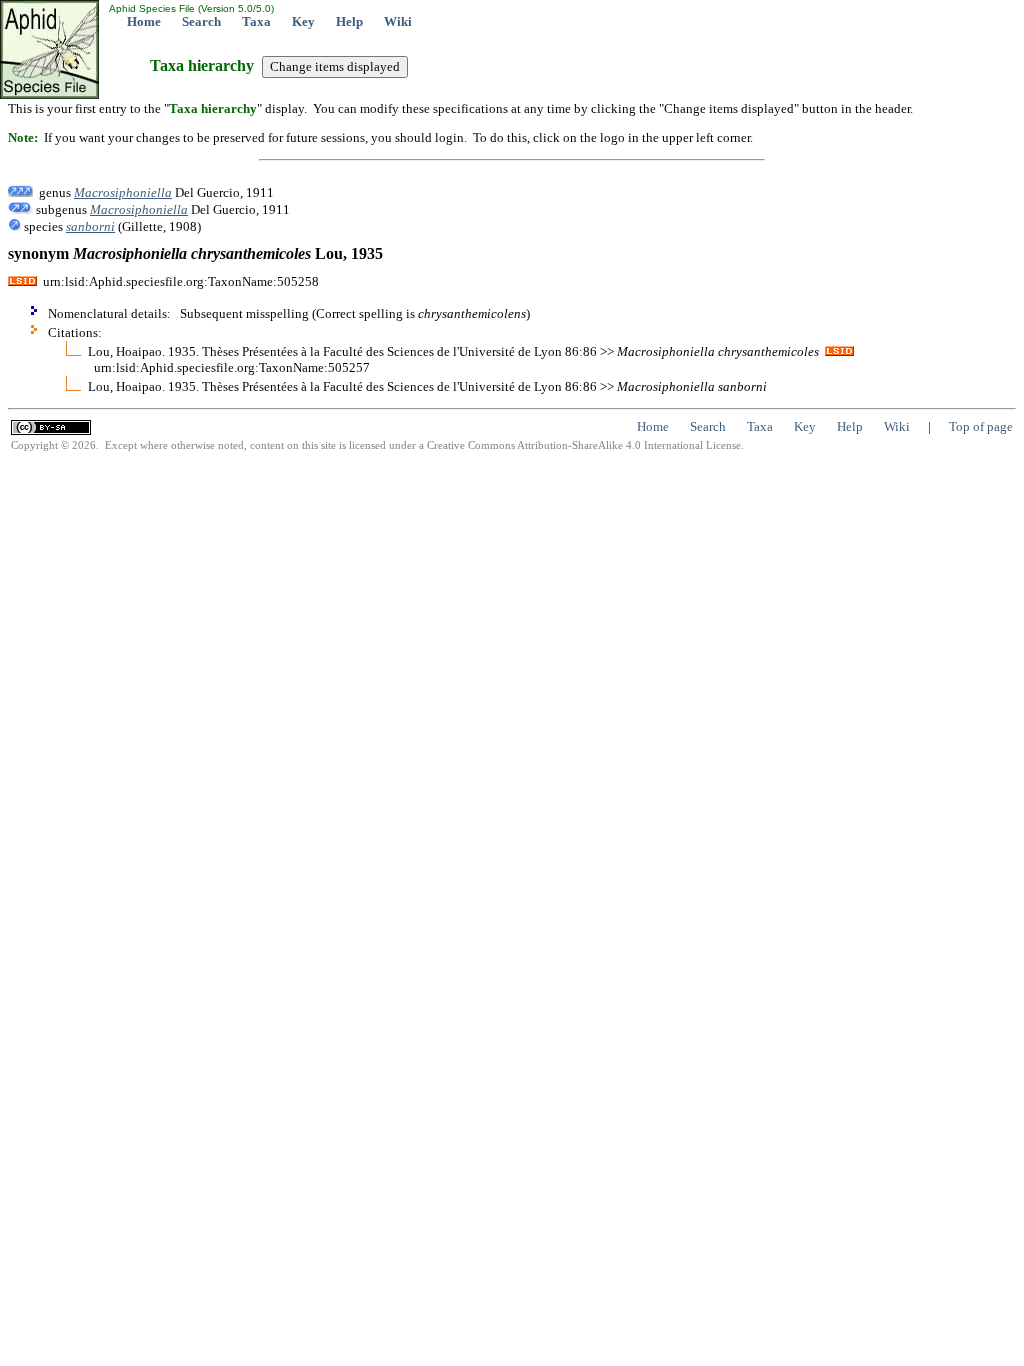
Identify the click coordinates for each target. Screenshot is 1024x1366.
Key (303, 21)
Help (349, 21)
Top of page (981, 426)
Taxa (256, 21)
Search (201, 21)
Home (144, 21)
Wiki (398, 21)
